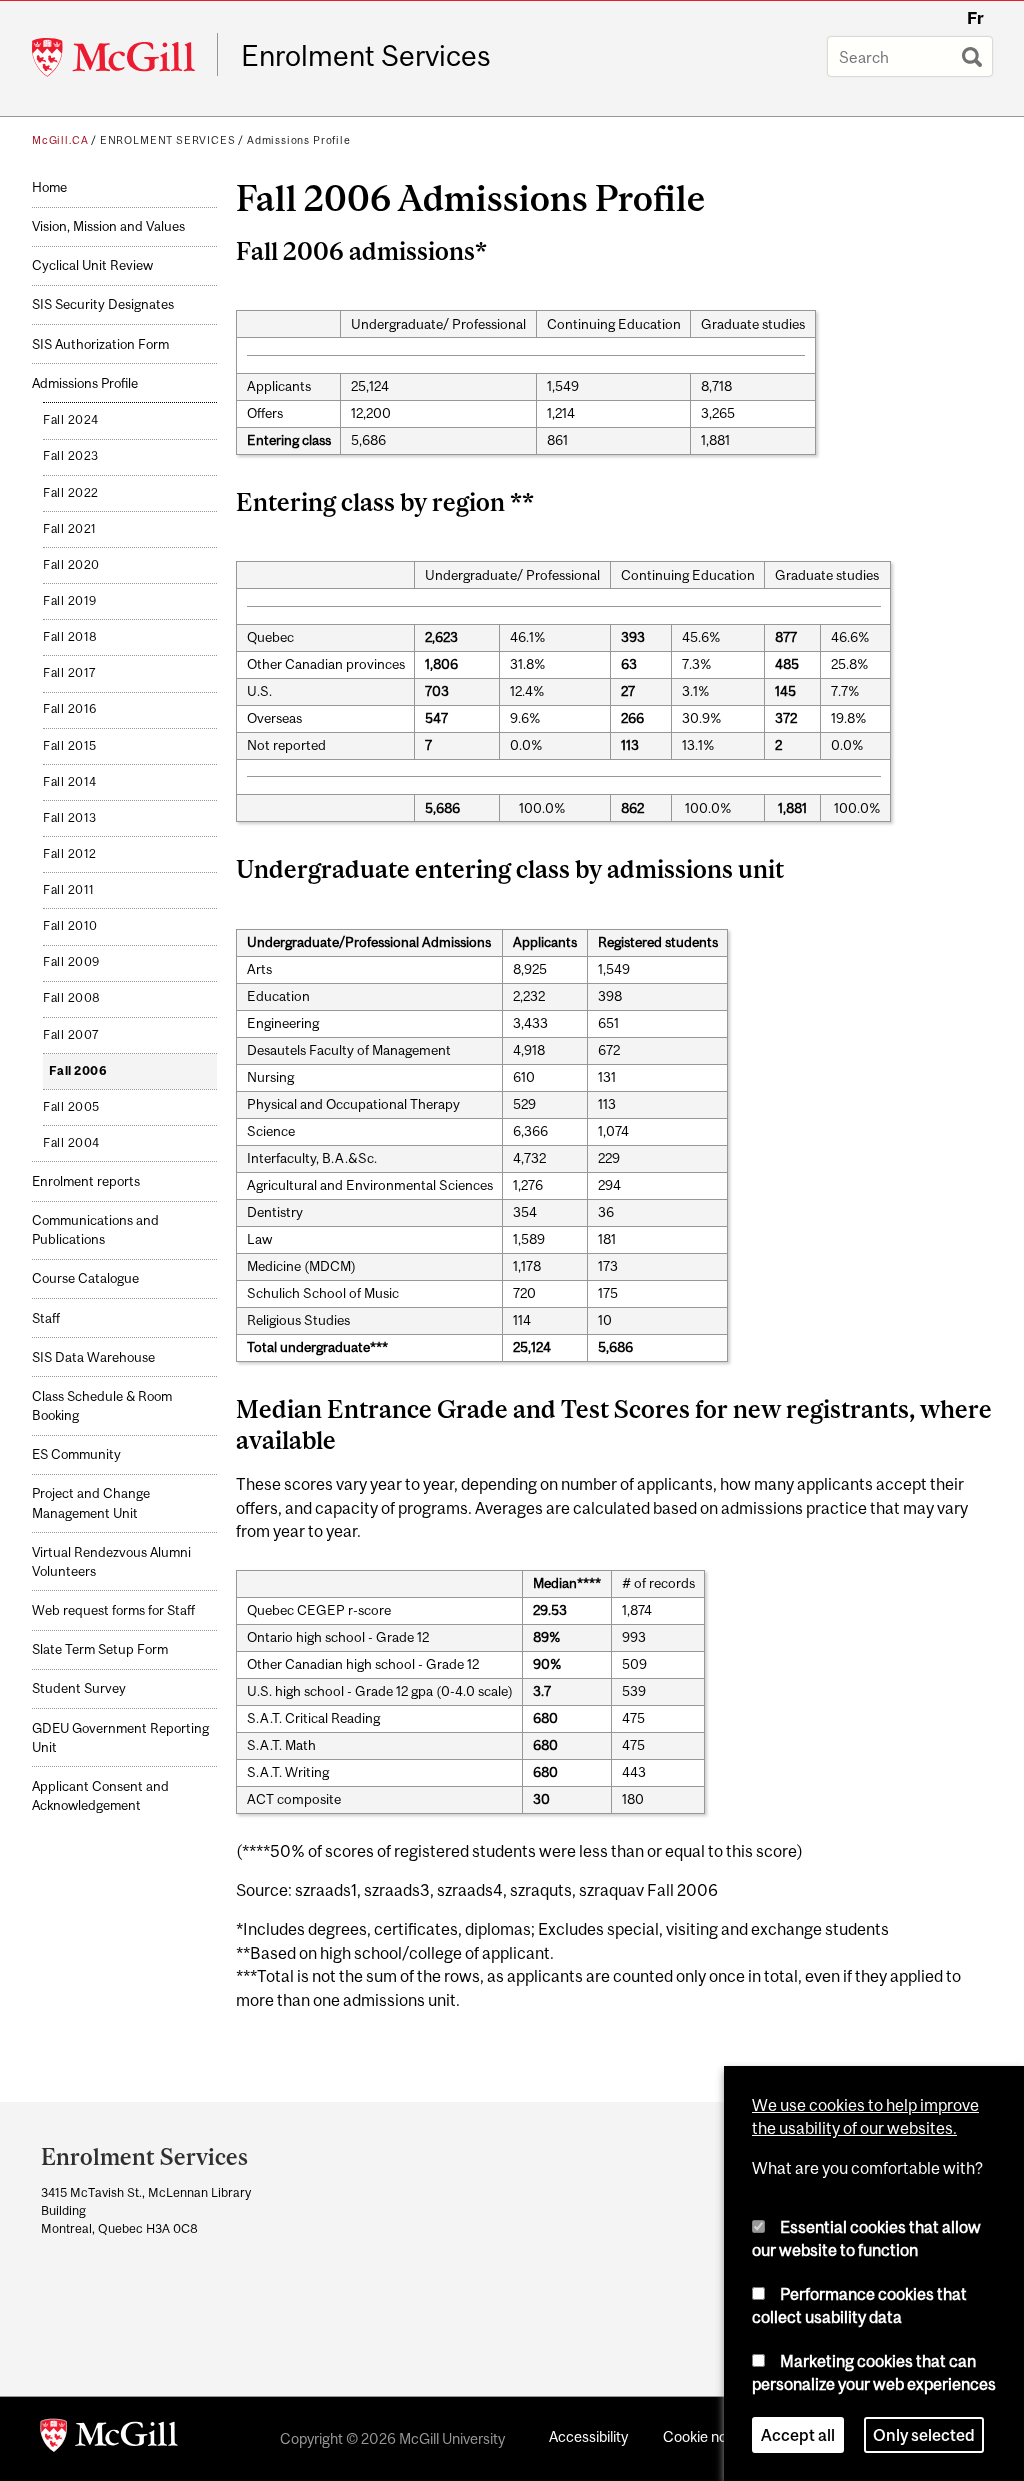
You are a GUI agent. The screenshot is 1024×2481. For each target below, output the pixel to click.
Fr (975, 18)
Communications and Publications (95, 1230)
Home (49, 187)
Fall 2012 (70, 854)
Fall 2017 (70, 673)
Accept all (798, 2435)
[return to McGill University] (109, 2439)
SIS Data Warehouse (93, 1357)
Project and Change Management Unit (91, 1503)
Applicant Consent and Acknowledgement (100, 1796)
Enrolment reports (86, 1181)
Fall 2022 (71, 493)
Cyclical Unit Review (92, 265)
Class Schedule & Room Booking (102, 1406)
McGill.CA (60, 140)
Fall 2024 (71, 420)
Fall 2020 (71, 565)
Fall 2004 (71, 1143)
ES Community (76, 1454)
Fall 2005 (71, 1107)
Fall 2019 (70, 601)
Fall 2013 (70, 818)
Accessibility (588, 2436)
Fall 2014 (70, 782)
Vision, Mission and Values (108, 226)
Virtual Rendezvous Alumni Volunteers (111, 1562)
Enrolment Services (366, 56)
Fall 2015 (70, 746)
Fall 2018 (70, 637)
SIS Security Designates (103, 304)
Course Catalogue (85, 1278)
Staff (46, 1318)
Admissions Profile (299, 140)
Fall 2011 (69, 890)
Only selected (924, 2435)
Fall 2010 (70, 926)
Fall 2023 (71, 456)
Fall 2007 (71, 1035)
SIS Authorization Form (100, 344)
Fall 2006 (78, 1071)
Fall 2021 (70, 529)
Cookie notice (707, 2436)
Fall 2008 (72, 998)
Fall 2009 (71, 962)
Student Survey (79, 1688)
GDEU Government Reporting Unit (120, 1738)
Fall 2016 (70, 709)
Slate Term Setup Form (100, 1649)
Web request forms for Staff (113, 1610)
